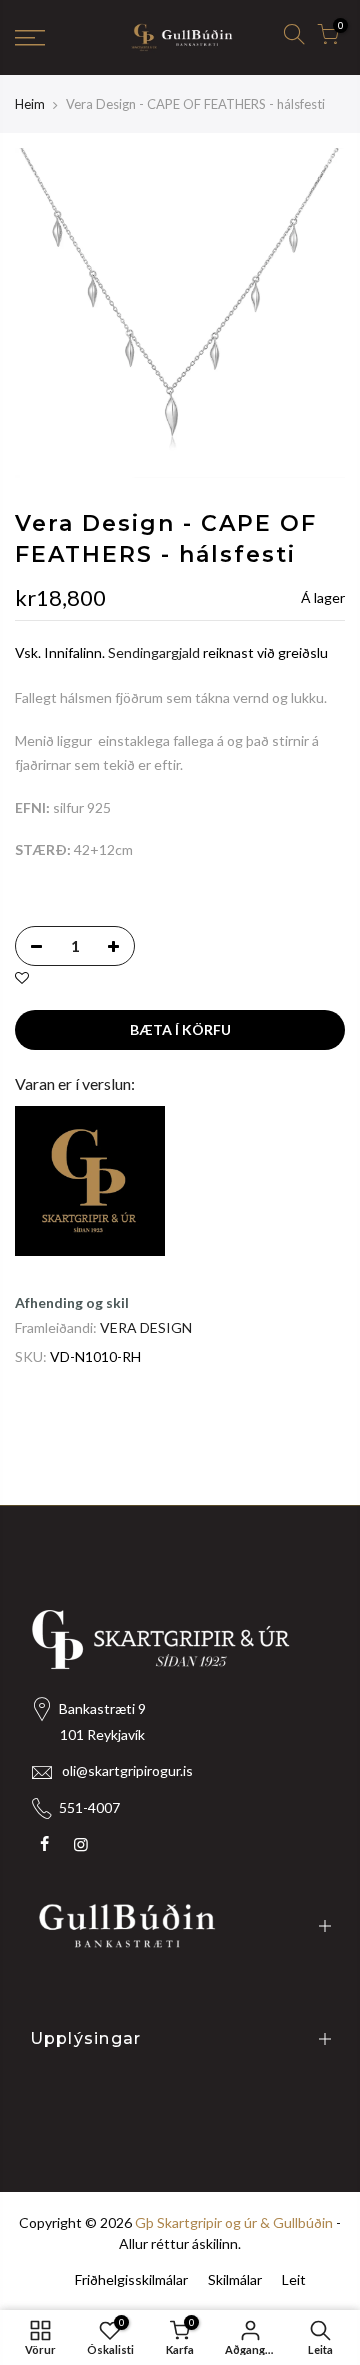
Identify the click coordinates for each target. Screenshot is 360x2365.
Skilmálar (235, 2279)
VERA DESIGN (146, 1327)
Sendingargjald (154, 653)
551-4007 (89, 1807)
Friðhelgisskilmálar (131, 2279)
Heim (30, 104)
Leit (294, 2279)
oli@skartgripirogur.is (127, 1770)
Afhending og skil (72, 1302)
